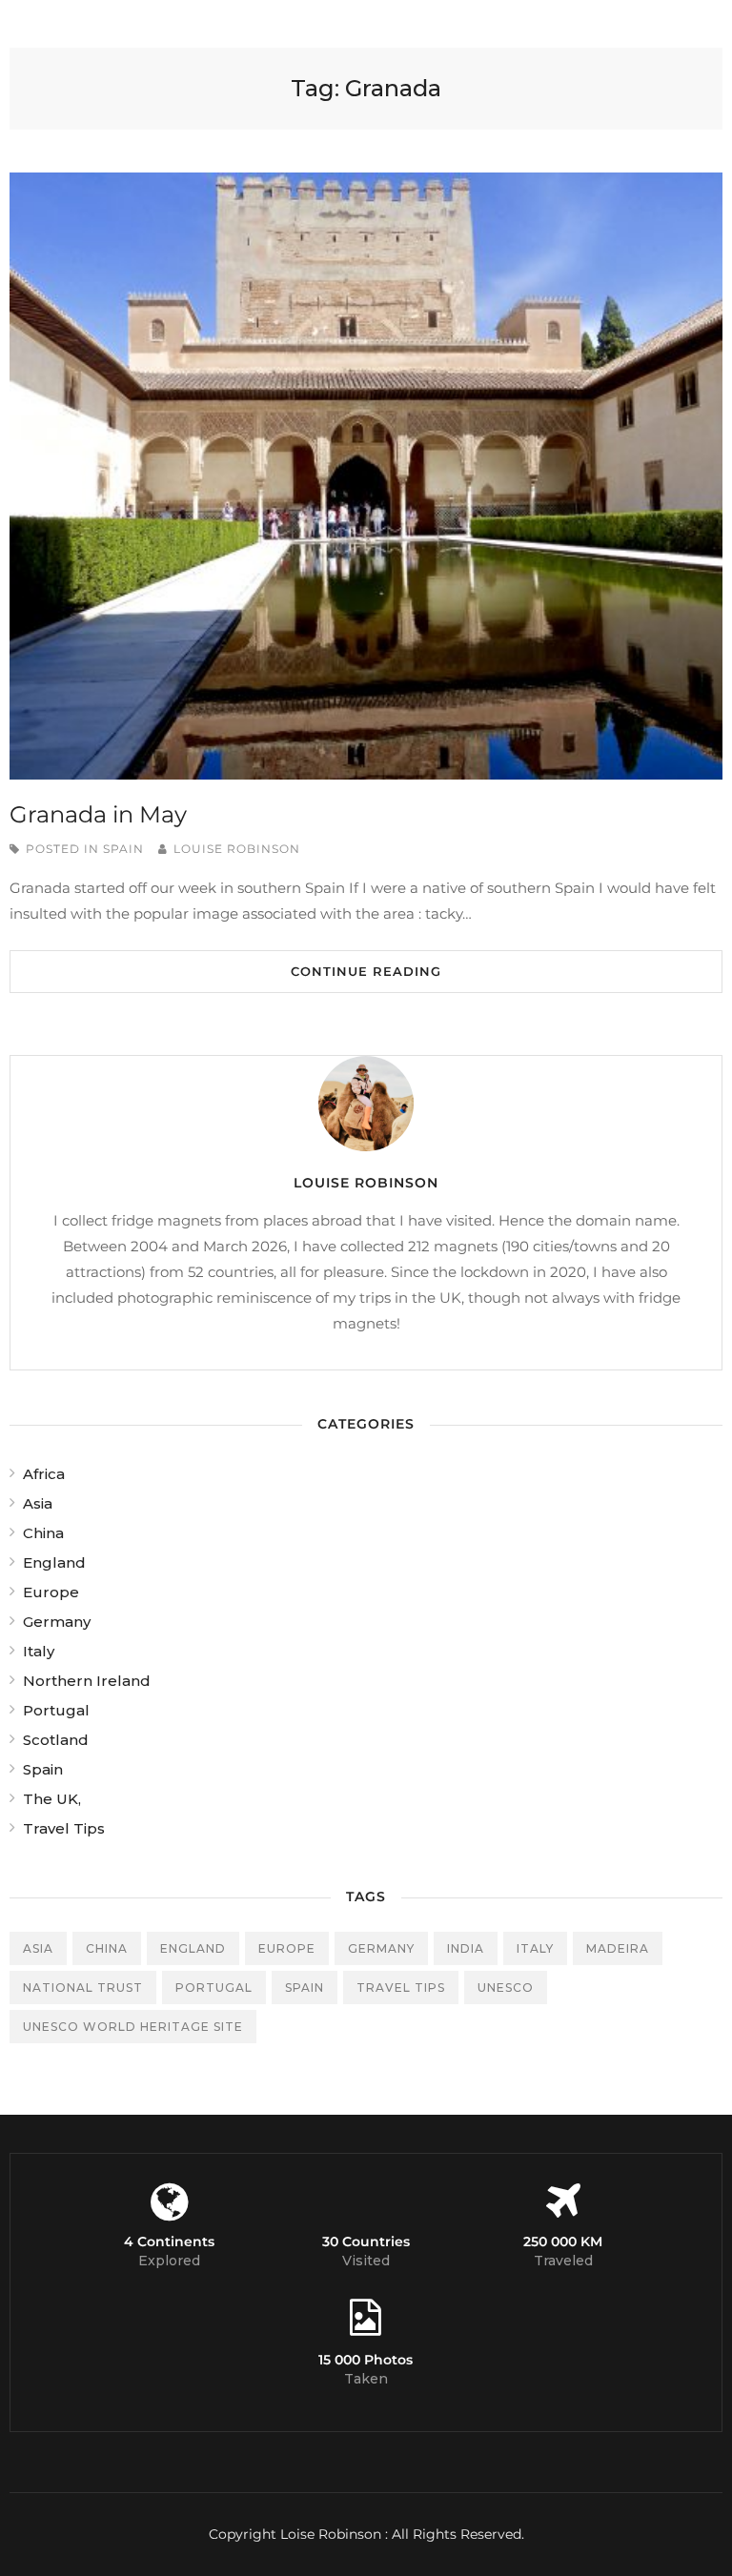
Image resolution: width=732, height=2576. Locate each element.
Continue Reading (366, 971)
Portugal (56, 1710)
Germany (57, 1622)
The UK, (52, 1799)
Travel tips (401, 1988)
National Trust (83, 1988)
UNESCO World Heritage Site (133, 2027)
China (43, 1533)
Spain (123, 849)
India (466, 1948)
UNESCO (506, 1988)
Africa (44, 1474)
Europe (51, 1592)
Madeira (618, 1948)
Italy (39, 1651)
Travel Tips (64, 1828)
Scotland (56, 1740)
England (54, 1562)
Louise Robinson (237, 849)
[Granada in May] (366, 476)
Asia (38, 1503)
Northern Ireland (87, 1681)
